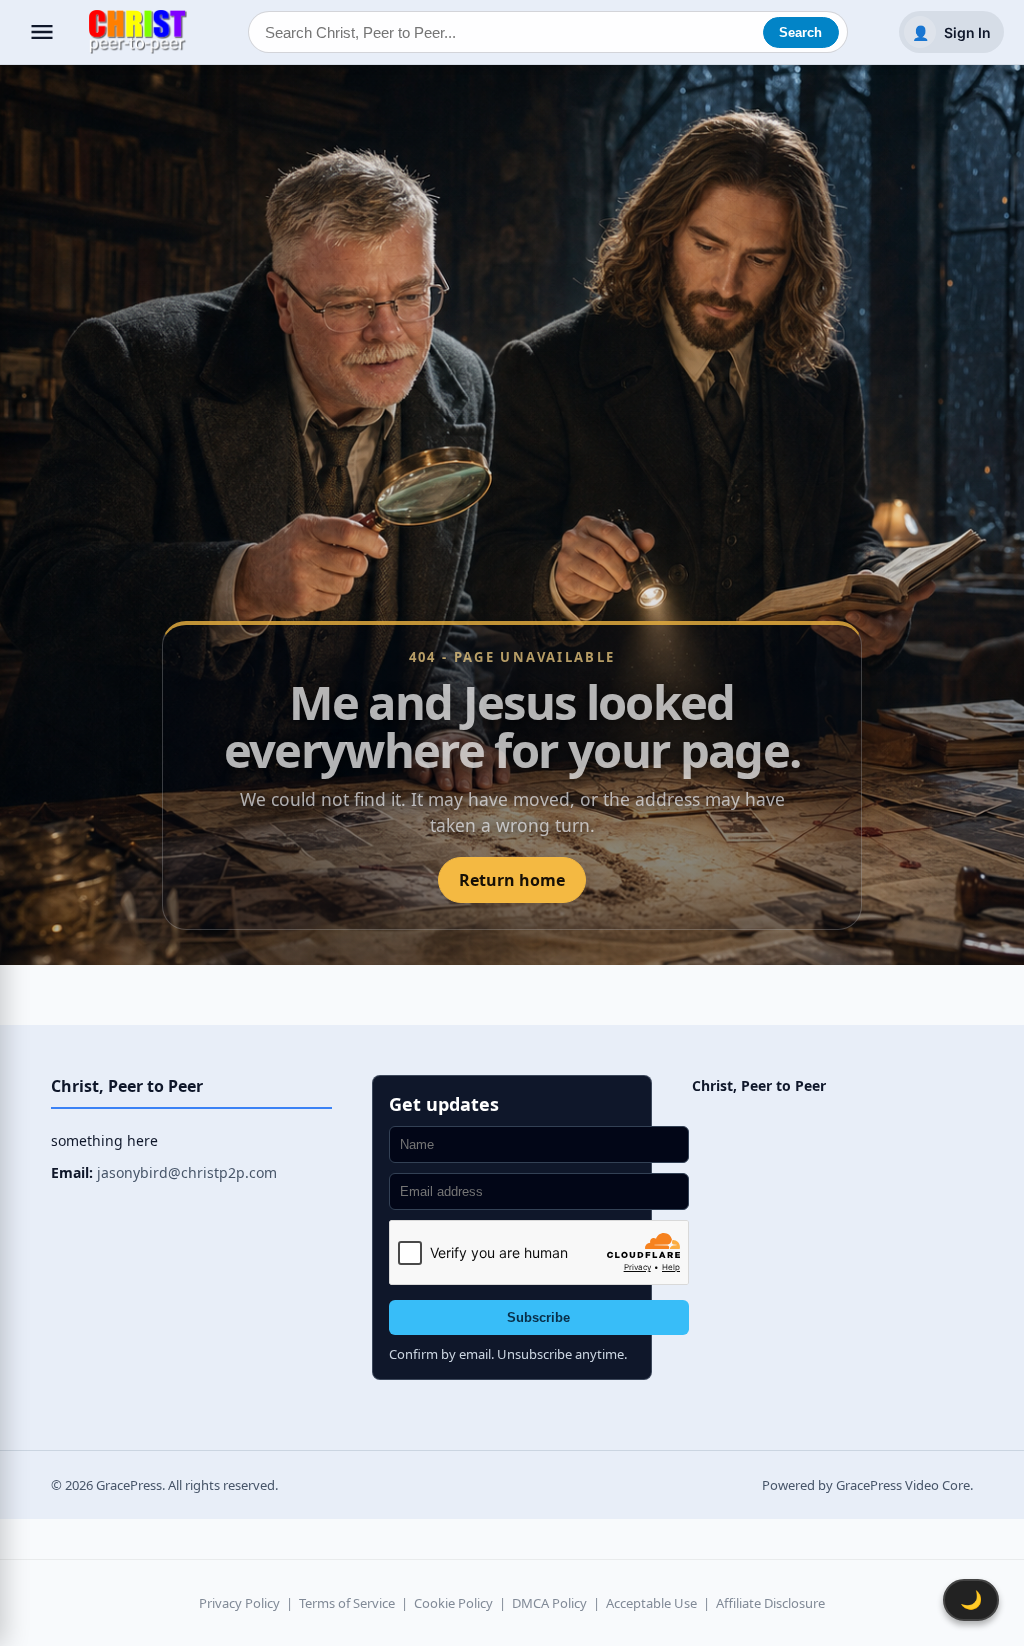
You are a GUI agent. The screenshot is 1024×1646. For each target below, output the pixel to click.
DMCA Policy (549, 1603)
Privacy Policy (239, 1603)
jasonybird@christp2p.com (187, 1172)
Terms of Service (347, 1603)
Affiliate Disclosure (770, 1603)
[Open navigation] (42, 32)
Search (800, 32)
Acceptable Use (651, 1603)
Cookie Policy (453, 1603)
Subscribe (538, 1317)
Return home (512, 880)
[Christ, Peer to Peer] (138, 32)
